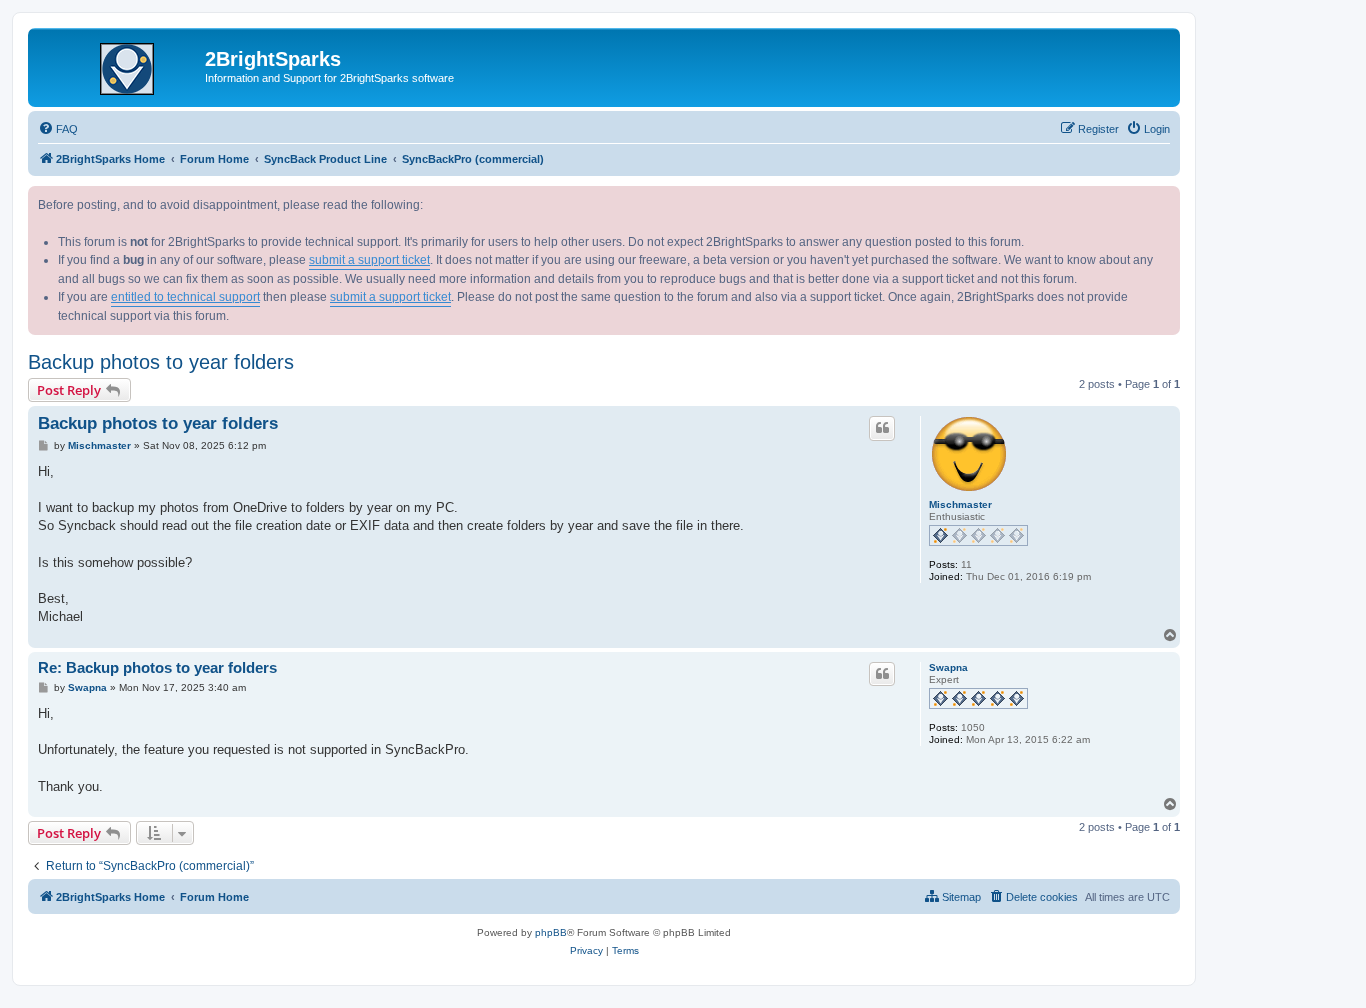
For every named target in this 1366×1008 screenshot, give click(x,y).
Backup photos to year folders (161, 362)
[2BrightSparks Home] (119, 65)
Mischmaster (960, 504)
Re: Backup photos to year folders (157, 667)
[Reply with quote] (882, 428)
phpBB (551, 932)
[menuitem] (58, 129)
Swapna (948, 667)
